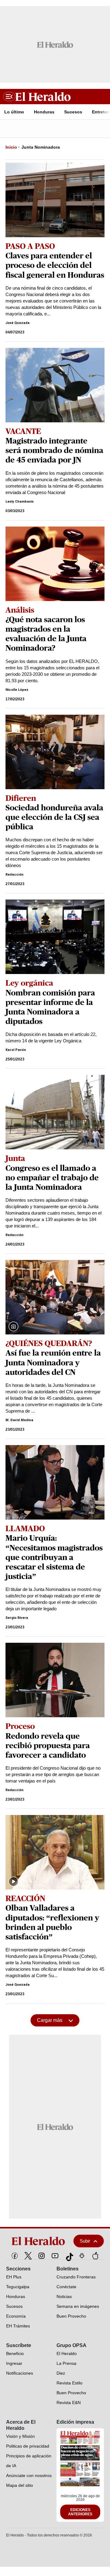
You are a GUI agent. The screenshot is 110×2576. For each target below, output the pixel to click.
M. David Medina (19, 1420)
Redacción (15, 875)
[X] (28, 2256)
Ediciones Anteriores (80, 2512)
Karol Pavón (16, 1050)
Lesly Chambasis (20, 502)
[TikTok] (68, 2256)
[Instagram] (42, 2256)
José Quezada (18, 323)
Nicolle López (17, 690)
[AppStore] (95, 2256)
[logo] (37, 2241)
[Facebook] (15, 2256)
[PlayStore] (82, 2256)
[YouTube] (55, 2256)
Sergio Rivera (17, 1618)
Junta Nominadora (41, 147)
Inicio (11, 147)
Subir (85, 2241)
